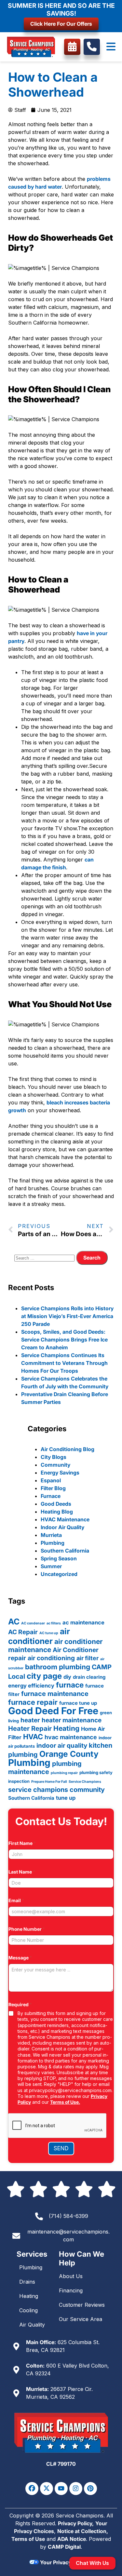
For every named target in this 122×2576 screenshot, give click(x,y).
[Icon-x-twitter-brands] (47, 2489)
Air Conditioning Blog (68, 1449)
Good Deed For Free (53, 1711)
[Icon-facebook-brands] (32, 2489)
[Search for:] (45, 1258)
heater (30, 1720)
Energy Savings (60, 1473)
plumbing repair (64, 1773)
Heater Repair (30, 1728)
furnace (70, 1685)
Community (55, 1465)
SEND (61, 2148)
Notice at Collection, (83, 2531)
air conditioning (51, 1658)
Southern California (65, 1551)
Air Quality (32, 2325)
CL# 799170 (61, 2464)
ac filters (54, 1623)
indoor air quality (62, 1746)
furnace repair (33, 1702)
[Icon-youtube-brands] (61, 2489)
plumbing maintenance (45, 1768)
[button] (111, 47)
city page (44, 1676)
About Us (71, 2276)
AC (14, 1622)
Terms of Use (28, 2539)
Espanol (51, 1480)
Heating (66, 1728)
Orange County (69, 1754)
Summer (51, 1566)
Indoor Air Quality (62, 1527)
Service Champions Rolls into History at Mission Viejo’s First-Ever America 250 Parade (67, 1316)
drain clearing (89, 1677)
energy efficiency (31, 1686)
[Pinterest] (90, 2489)
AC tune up (49, 1633)
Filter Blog (53, 1488)
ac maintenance (83, 1622)
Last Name (22, 1872)
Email (16, 1900)
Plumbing (53, 1543)
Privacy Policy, (76, 2523)
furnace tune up (78, 1703)
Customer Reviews (82, 2305)
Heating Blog (57, 1512)
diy (67, 1677)
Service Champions (85, 1782)
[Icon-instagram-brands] (76, 2489)
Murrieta (51, 1535)
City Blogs (54, 1457)
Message (20, 1958)
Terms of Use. (65, 2102)
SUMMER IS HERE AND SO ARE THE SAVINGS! (61, 9)
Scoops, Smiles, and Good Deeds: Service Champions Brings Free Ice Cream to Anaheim (64, 1340)
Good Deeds (56, 1504)
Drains (27, 2282)
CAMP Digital (64, 2547)
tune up (66, 1798)
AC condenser (33, 1623)
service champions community (56, 1790)
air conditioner (39, 1636)
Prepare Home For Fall (49, 1782)
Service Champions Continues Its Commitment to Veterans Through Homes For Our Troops (64, 1363)
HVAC (33, 1737)
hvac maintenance (71, 1737)
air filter (88, 1658)
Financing (71, 2290)
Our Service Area (81, 2319)
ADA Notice (72, 2539)
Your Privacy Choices (66, 2562)
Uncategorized (59, 1574)
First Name (22, 1843)
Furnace (51, 1496)
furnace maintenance (55, 1694)
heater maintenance (72, 1720)
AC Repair (23, 1632)
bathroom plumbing (58, 1667)
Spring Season (59, 1558)
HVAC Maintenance (65, 1519)
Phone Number (27, 1929)
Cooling (28, 2310)
